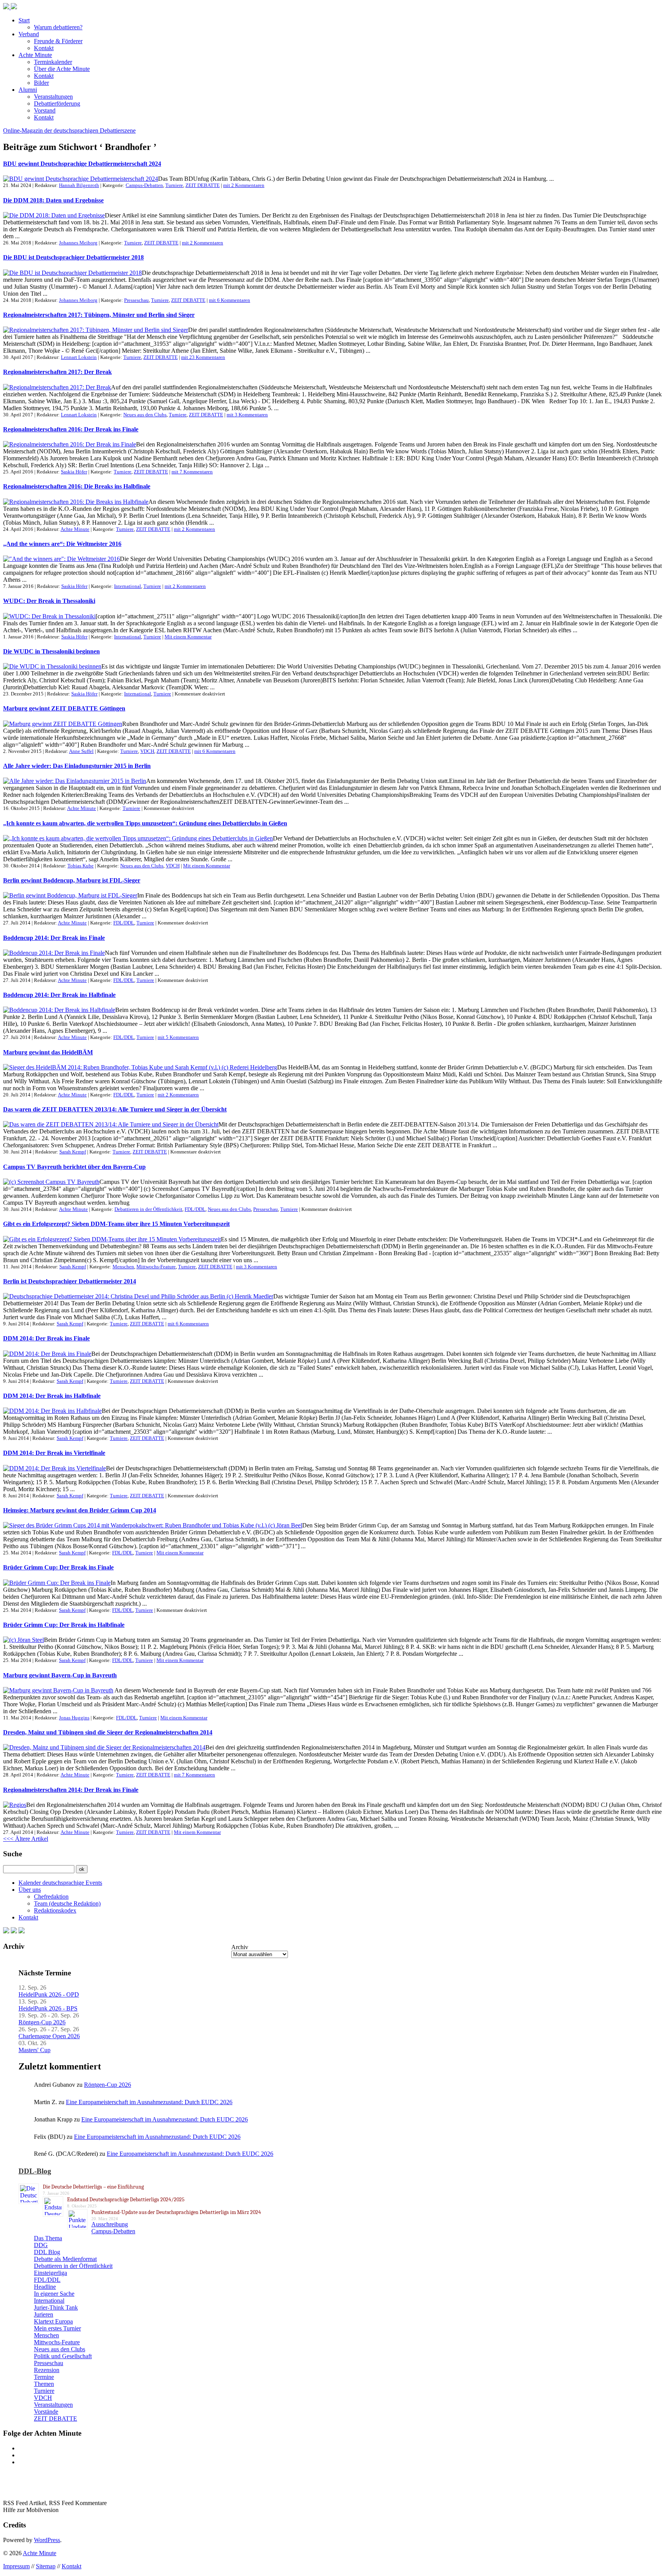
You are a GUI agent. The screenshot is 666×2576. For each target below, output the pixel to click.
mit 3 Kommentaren (247, 415)
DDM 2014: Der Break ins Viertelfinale (54, 1453)
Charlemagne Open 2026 (49, 2036)
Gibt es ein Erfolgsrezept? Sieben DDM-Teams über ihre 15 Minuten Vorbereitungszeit (116, 1224)
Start (24, 20)
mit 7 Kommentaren (192, 472)
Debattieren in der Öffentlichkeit (148, 1209)
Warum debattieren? (58, 27)
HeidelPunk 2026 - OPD (49, 1994)
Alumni (28, 90)
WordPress (47, 2540)
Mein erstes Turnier (57, 2328)
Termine (44, 2377)
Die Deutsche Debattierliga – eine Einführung (93, 2187)
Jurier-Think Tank (56, 2307)
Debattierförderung (57, 104)
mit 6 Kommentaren (230, 300)
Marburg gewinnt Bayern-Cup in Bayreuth (60, 1675)
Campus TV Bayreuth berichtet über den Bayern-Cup (74, 1167)
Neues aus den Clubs (145, 415)
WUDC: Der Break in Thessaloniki (49, 601)
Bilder (41, 83)
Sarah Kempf (73, 1152)
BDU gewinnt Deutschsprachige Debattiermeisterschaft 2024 (82, 164)
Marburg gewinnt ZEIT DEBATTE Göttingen (64, 708)
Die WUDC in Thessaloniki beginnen (51, 651)
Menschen (123, 1267)
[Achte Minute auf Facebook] (6, 1931)
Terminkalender (53, 62)
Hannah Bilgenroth (79, 185)
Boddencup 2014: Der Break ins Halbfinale (59, 995)
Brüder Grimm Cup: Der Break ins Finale (58, 1567)
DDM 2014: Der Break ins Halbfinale (52, 1396)
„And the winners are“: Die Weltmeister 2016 (62, 544)
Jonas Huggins (74, 1718)
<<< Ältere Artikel (26, 1839)
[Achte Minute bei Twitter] (14, 1931)
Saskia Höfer (74, 472)
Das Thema (48, 2238)
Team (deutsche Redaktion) (67, 1903)
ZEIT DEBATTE (203, 185)
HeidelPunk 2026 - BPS (48, 2008)
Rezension (47, 2370)
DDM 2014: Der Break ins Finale (46, 1338)
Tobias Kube (81, 866)
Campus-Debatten (144, 185)
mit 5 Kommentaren (178, 1037)
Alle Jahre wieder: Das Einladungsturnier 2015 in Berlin (77, 766)
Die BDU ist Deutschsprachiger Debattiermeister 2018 (73, 257)
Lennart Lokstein (79, 357)
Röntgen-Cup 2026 (42, 2022)
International (128, 586)
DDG (41, 2245)
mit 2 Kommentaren (244, 185)
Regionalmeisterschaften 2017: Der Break (57, 372)
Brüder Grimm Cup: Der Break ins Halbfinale (64, 1625)
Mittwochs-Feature (156, 1267)
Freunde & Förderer (58, 41)
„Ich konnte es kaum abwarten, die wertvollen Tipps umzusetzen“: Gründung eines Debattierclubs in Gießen (145, 823)
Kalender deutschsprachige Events (60, 1883)
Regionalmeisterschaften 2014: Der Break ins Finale (71, 1790)
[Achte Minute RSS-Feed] (22, 1931)
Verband (29, 34)
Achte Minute (35, 55)
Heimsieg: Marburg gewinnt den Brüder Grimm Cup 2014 (80, 1510)
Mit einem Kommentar (188, 637)
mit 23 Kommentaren (203, 357)
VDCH (147, 751)
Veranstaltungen (53, 97)
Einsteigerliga (50, 2273)
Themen (44, 2384)
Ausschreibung (110, 2224)
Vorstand (45, 110)
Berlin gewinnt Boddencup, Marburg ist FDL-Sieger (72, 880)
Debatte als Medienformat (65, 2259)
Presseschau (136, 300)
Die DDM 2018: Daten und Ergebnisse (53, 200)
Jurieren (44, 2314)
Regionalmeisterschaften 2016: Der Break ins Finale (71, 429)
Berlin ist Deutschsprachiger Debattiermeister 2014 (70, 1281)
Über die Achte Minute (62, 69)
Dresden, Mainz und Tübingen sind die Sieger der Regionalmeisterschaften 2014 (108, 1732)
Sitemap (46, 2566)
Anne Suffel (81, 751)
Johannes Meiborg (78, 243)
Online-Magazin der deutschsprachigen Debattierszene (69, 130)
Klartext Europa (53, 2321)
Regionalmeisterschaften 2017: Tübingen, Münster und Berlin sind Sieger (99, 315)
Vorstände (46, 2412)
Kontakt (44, 48)
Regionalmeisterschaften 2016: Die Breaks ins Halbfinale (77, 486)
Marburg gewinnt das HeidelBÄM (48, 1052)
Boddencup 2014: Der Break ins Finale (54, 938)
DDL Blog (47, 2252)
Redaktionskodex (55, 1910)
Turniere (174, 185)
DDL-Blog (35, 2171)
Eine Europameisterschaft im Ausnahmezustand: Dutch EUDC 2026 (149, 2102)
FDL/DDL (124, 923)
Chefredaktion (51, 1897)
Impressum (16, 2566)
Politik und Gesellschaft (63, 2356)
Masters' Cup (34, 2050)
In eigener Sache (54, 2294)
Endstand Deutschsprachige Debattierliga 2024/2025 (126, 2200)
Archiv (240, 1947)
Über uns (30, 1890)
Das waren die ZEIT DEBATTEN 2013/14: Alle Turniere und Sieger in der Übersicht (115, 1109)
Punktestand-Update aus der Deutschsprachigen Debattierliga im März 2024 (176, 2212)
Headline (45, 2287)
